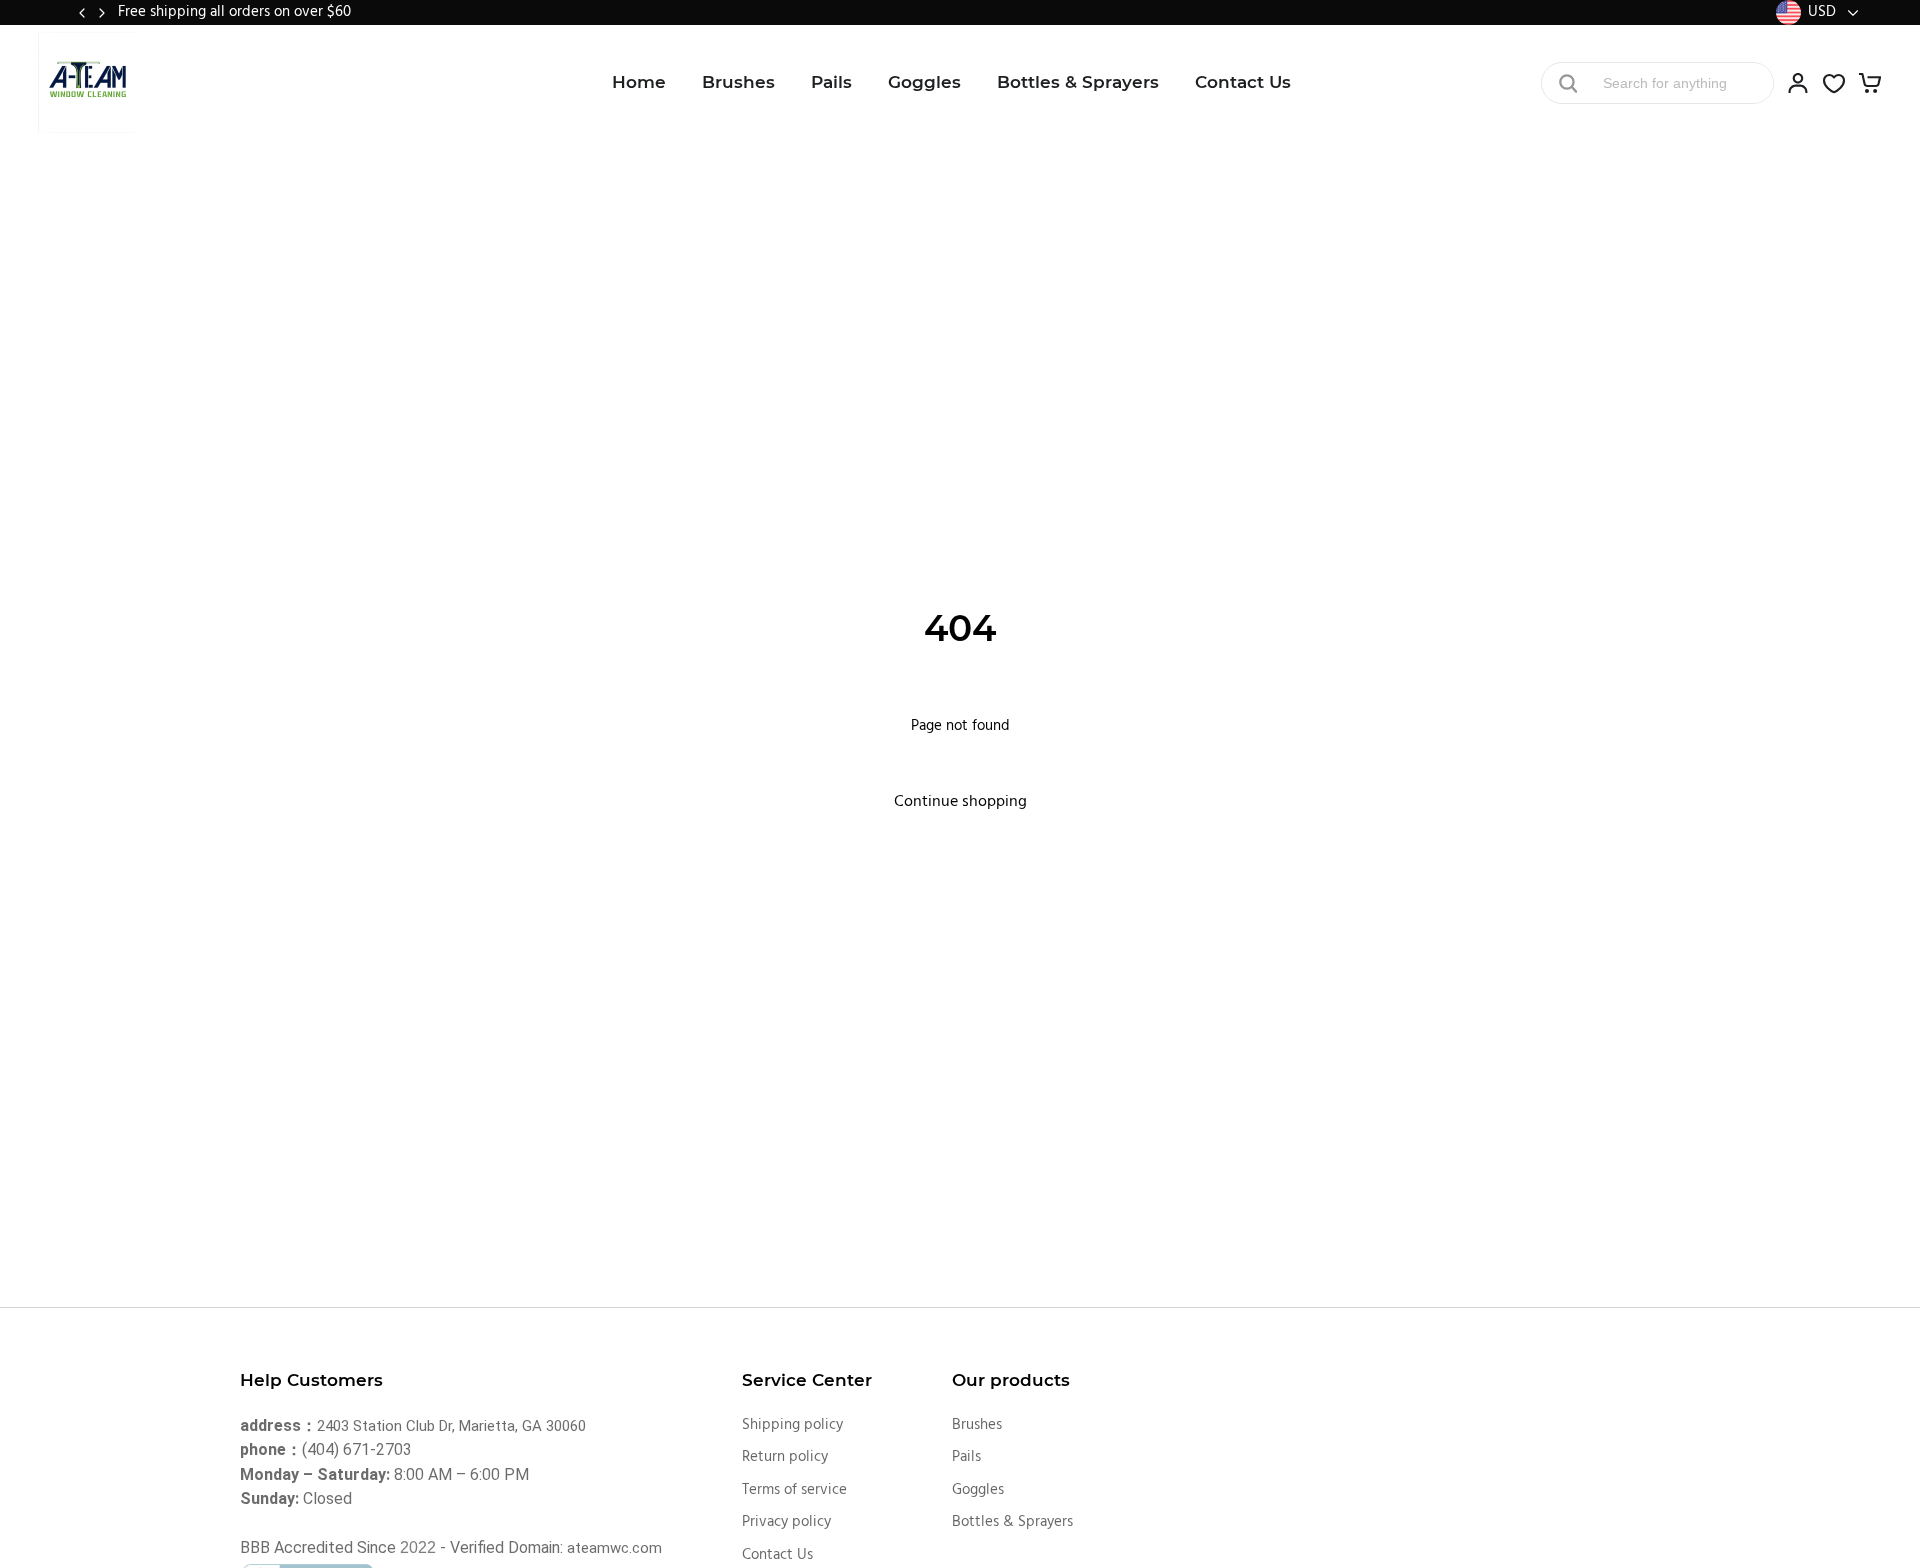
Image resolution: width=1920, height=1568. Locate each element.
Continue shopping (960, 802)
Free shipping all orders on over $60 (234, 12)
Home (639, 82)
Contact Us (1243, 82)
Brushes (738, 82)
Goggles (924, 82)
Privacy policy (786, 1522)
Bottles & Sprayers (1078, 82)
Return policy (785, 1457)
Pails (831, 82)
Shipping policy (792, 1425)
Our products (1011, 1380)
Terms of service (794, 1490)
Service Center (807, 1380)
